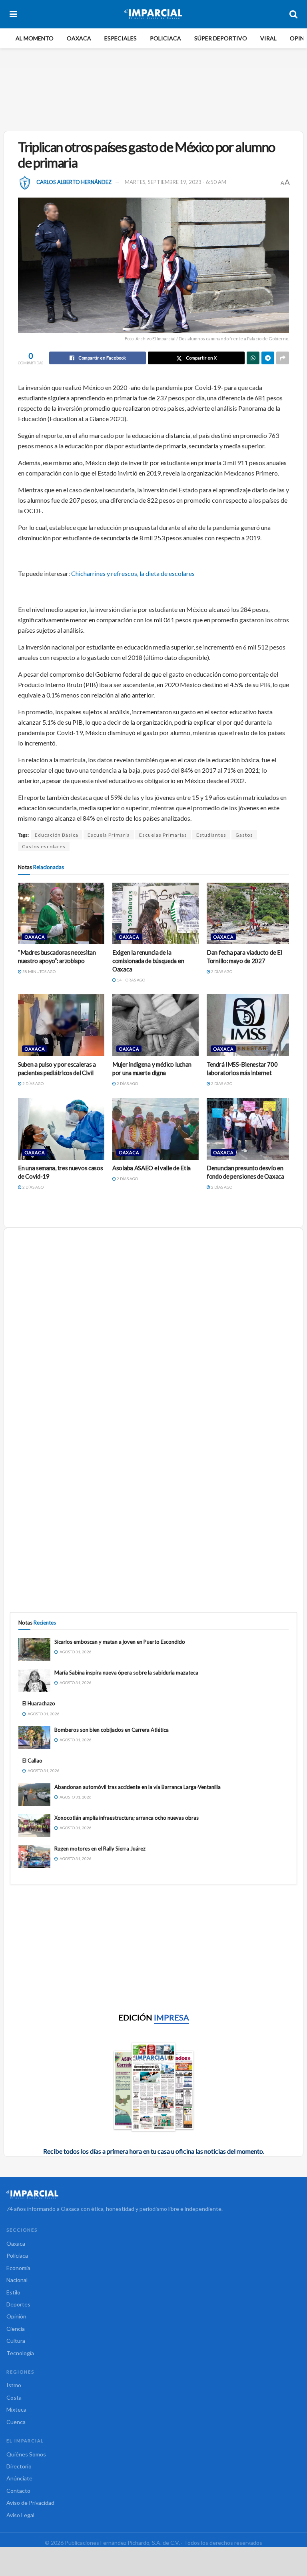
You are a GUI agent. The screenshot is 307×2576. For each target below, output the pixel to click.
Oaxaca (79, 38)
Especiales (121, 38)
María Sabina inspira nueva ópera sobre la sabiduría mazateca (126, 1673)
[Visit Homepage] (153, 14)
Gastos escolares (44, 846)
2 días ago (221, 971)
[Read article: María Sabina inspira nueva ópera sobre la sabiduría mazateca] (34, 1680)
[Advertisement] (155, 98)
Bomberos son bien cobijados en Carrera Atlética (112, 1730)
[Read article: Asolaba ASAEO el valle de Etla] (155, 1129)
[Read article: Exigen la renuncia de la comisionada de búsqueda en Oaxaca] (155, 913)
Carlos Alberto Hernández (74, 182)
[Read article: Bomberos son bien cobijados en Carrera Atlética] (34, 1738)
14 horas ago (131, 980)
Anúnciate (19, 2478)
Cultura (16, 2341)
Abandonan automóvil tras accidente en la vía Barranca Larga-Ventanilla (138, 1787)
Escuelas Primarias (163, 835)
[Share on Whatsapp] (253, 358)
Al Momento (35, 38)
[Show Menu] (13, 14)
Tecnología (20, 2353)
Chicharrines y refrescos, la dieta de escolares (133, 573)
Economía (18, 2268)
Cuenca (16, 2422)
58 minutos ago (39, 971)
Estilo (13, 2292)
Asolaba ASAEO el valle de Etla (152, 1168)
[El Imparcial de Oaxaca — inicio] (153, 2195)
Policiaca (165, 38)
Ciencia (16, 2329)
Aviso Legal (20, 2515)
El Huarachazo (39, 1703)
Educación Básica (57, 835)
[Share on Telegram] (268, 358)
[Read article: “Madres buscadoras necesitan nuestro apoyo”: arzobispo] (61, 913)
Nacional (17, 2280)
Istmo (14, 2385)
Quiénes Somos (26, 2454)
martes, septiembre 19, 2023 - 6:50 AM (175, 182)
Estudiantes (211, 835)
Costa (14, 2397)
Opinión (16, 2316)
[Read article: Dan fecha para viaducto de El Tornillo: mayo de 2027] (250, 913)
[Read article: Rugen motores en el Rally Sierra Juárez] (34, 1856)
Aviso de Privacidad (30, 2503)
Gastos (244, 835)
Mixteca (16, 2409)
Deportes (18, 2304)
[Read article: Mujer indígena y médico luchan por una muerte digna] (155, 1025)
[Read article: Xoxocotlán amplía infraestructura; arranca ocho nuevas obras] (34, 1826)
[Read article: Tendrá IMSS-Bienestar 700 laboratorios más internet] (250, 1025)
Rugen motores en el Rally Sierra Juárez (100, 1849)
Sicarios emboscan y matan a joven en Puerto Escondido (120, 1642)
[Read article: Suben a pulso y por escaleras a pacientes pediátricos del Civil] (61, 1025)
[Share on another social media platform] (283, 358)
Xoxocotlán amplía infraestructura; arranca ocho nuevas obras (127, 1818)
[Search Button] (293, 14)
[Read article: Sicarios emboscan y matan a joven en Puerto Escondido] (34, 1650)
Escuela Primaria (109, 835)
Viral (268, 38)
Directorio (19, 2466)
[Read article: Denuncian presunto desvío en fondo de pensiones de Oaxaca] (250, 1129)
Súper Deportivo (221, 38)
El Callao (32, 1761)
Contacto (18, 2491)
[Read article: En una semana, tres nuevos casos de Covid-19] (61, 1129)
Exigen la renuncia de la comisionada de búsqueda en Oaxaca (148, 961)
